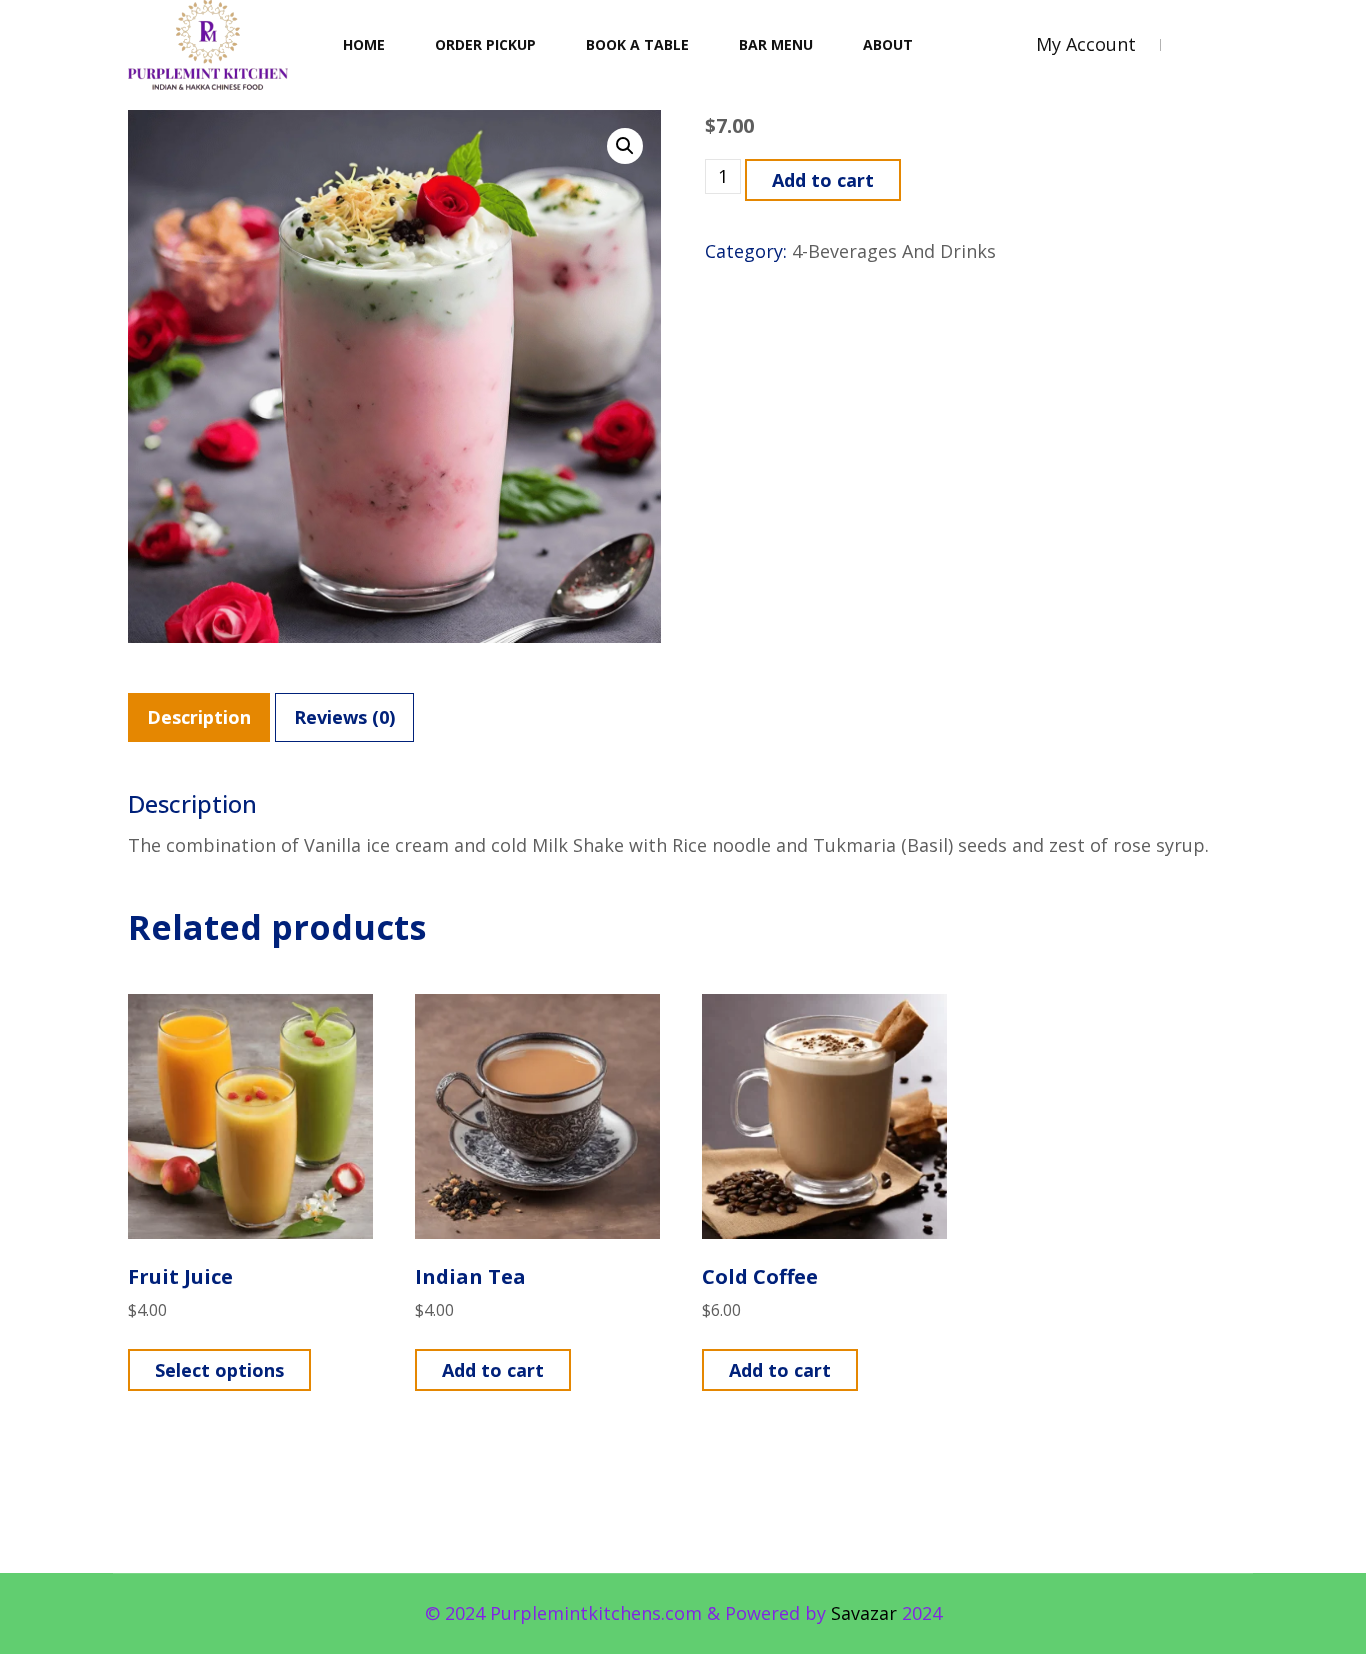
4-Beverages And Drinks (894, 251)
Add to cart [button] (493, 1370)
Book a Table (637, 44)
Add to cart (823, 180)
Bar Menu (776, 44)
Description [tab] (199, 717)
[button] (625, 146)
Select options (219, 1370)
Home (364, 44)
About (888, 44)
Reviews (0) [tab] (344, 717)
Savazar (864, 1613)
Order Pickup (485, 44)
